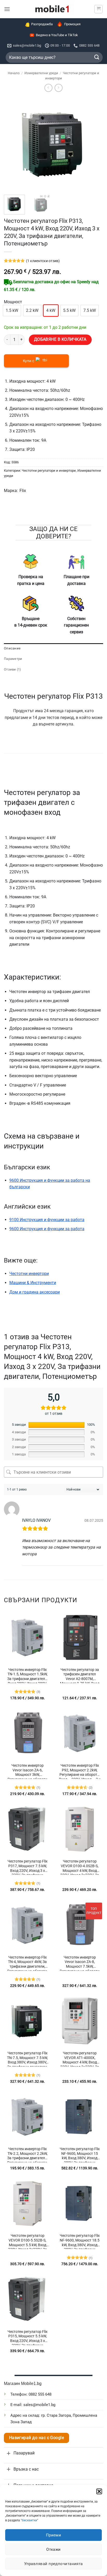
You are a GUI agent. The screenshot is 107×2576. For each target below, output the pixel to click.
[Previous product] (59, 88)
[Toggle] (9, 2453)
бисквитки (29, 2520)
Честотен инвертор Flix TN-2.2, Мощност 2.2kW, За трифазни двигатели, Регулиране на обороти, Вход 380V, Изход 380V (28, 2155)
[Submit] (97, 57)
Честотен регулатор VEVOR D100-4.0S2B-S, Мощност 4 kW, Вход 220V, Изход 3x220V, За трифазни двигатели (80, 1867)
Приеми (54, 2535)
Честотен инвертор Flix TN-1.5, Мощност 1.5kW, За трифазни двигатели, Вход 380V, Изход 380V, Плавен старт (28, 1675)
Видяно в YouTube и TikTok (57, 35)
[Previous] (12, 144)
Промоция (72, 24)
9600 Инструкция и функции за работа (47, 1229)
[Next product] (48, 88)
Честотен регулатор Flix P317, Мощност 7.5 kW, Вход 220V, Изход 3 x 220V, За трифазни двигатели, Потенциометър (28, 1867)
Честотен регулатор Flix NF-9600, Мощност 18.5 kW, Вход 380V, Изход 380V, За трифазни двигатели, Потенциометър (80, 2241)
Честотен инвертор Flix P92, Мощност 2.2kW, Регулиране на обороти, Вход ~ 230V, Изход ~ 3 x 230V (80, 1771)
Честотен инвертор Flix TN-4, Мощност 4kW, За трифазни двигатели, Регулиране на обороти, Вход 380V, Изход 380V (28, 1963)
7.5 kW (90, 310)
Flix (23, 491)
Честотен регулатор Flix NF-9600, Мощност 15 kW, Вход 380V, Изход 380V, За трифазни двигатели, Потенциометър (80, 2155)
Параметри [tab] (13, 659)
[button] (99, 2491)
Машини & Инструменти (33, 1283)
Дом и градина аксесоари (35, 1292)
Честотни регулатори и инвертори (49, 471)
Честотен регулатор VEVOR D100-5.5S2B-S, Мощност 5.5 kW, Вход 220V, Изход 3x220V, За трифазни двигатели (28, 2241)
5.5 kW (69, 310)
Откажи (53, 2549)
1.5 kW (12, 310)
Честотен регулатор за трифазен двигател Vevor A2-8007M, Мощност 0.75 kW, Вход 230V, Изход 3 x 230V (80, 1675)
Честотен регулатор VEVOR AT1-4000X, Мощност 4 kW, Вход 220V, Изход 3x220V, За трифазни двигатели (80, 2059)
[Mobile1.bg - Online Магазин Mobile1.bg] (52, 9)
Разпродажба (42, 24)
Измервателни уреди (41, 73)
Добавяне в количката (60, 339)
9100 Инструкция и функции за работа (47, 1220)
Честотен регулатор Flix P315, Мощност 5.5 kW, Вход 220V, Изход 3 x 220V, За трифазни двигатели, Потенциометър (28, 2337)
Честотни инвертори (29, 1274)
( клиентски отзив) (43, 261)
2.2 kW (32, 310)
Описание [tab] (12, 648)
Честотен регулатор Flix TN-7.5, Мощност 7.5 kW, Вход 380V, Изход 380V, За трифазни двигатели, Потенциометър (27, 2059)
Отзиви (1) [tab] (13, 669)
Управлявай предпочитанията (53, 2564)
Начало (14, 73)
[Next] (95, 144)
